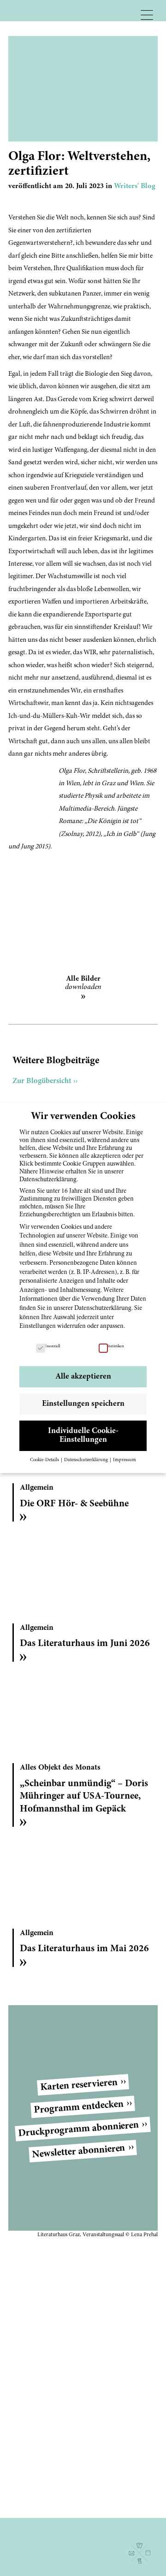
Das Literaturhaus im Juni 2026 (85, 1644)
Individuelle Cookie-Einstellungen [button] (83, 1436)
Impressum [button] (125, 1460)
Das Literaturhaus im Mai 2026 (84, 1949)
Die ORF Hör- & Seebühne (74, 1504)
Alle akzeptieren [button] (83, 1377)
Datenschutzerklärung (103, 1309)
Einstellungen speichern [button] (83, 1404)
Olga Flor (72, 771)
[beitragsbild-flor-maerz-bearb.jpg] (83, 909)
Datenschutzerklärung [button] (86, 1460)
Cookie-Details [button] (45, 1460)
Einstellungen (38, 1326)
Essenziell (52, 1346)
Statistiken (116, 1346)
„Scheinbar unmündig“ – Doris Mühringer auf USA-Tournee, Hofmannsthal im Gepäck (84, 1797)
